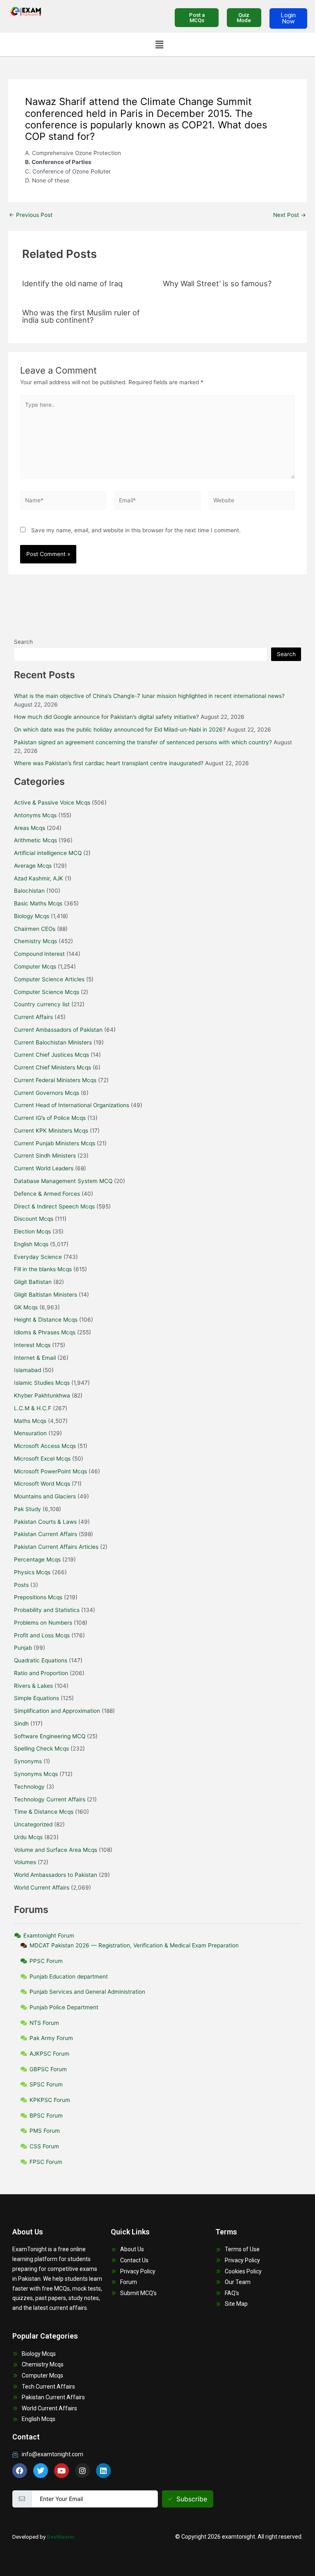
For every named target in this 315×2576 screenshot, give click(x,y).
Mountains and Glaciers (45, 1496)
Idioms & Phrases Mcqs (45, 1332)
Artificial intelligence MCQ (48, 853)
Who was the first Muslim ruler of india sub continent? (81, 316)
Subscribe (192, 2499)
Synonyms (28, 1761)
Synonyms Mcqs (36, 1774)
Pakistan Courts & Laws (45, 1522)
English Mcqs (31, 1244)
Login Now (288, 18)
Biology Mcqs (32, 916)
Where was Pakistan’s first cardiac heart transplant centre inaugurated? (109, 763)
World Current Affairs (42, 1888)
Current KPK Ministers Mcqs (51, 1131)
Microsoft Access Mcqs (45, 1446)
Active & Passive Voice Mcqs (52, 802)
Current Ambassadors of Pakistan (58, 1030)
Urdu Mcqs (28, 1837)
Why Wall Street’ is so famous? (217, 283)
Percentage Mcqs (37, 1559)
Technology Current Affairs (50, 1799)
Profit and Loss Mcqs (42, 1635)
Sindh (21, 1723)
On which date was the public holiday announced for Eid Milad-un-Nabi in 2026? (120, 729)
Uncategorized (33, 1824)
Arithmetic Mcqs (35, 840)
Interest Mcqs (32, 1345)
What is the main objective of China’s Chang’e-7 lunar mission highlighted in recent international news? (149, 696)
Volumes (25, 1862)
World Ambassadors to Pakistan (56, 1875)
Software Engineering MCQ (50, 1736)
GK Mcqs (26, 1307)
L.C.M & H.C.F (33, 1408)
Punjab (23, 1648)
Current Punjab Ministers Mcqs (55, 1143)
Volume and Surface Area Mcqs (56, 1850)
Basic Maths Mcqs (38, 903)
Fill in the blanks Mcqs (43, 1269)
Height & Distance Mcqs (46, 1320)
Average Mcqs (33, 866)
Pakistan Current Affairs (46, 1534)
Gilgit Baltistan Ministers (46, 1295)
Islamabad (27, 1370)
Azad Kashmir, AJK (39, 878)
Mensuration (30, 1433)
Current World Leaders (44, 1168)
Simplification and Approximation (57, 1711)
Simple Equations (37, 1698)
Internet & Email (35, 1358)
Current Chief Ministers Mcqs (52, 1067)
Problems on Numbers (43, 1623)
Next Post (290, 215)
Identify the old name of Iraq (72, 283)
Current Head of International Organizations (72, 1105)
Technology (29, 1787)
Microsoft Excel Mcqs (42, 1459)
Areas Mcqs (30, 828)
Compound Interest (39, 954)
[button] (159, 44)
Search (23, 642)
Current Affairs (33, 1017)
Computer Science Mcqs (47, 992)
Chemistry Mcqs (35, 941)
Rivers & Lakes (33, 1686)
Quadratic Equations (41, 1660)
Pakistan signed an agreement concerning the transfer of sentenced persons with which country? (143, 742)
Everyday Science (38, 1257)
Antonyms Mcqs (35, 815)
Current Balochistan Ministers (53, 1042)
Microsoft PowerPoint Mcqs (50, 1471)
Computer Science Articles (49, 979)
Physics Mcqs (32, 1572)
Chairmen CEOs (35, 929)
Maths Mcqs (30, 1421)
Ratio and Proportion (41, 1673)
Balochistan (29, 891)
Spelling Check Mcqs (41, 1748)
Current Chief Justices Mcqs (51, 1055)
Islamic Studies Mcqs (42, 1383)
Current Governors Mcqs (47, 1093)
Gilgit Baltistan (33, 1282)
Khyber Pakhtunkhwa (42, 1395)
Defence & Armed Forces (47, 1194)
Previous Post (31, 215)
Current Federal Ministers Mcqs (55, 1080)
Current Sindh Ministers (45, 1156)
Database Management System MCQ (63, 1181)
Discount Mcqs (34, 1219)
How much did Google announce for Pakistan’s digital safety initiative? (106, 717)
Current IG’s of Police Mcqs (50, 1118)
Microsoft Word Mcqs (42, 1484)
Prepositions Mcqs (38, 1597)
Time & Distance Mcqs (44, 1812)
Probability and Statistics (47, 1610)
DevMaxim (60, 2537)
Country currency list (42, 1004)
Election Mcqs (32, 1231)
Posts (21, 1585)
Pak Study (27, 1509)
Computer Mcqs (35, 967)
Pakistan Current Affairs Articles (56, 1547)
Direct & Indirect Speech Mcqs (54, 1206)
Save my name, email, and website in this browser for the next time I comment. (136, 530)
